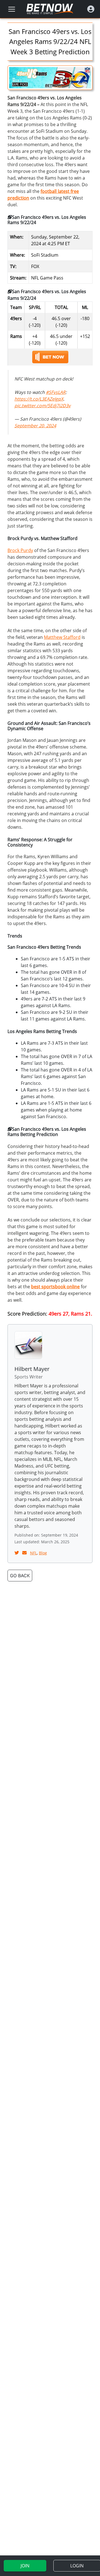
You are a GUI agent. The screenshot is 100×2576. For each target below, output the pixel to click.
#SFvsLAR (56, 392)
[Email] (25, 1553)
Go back (20, 1576)
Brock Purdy (20, 550)
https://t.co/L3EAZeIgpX (39, 399)
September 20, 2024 (35, 426)
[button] (91, 9)
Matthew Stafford (62, 637)
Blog (43, 1553)
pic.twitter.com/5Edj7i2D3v (42, 406)
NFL (33, 1553)
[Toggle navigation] (12, 9)
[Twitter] (17, 1553)
